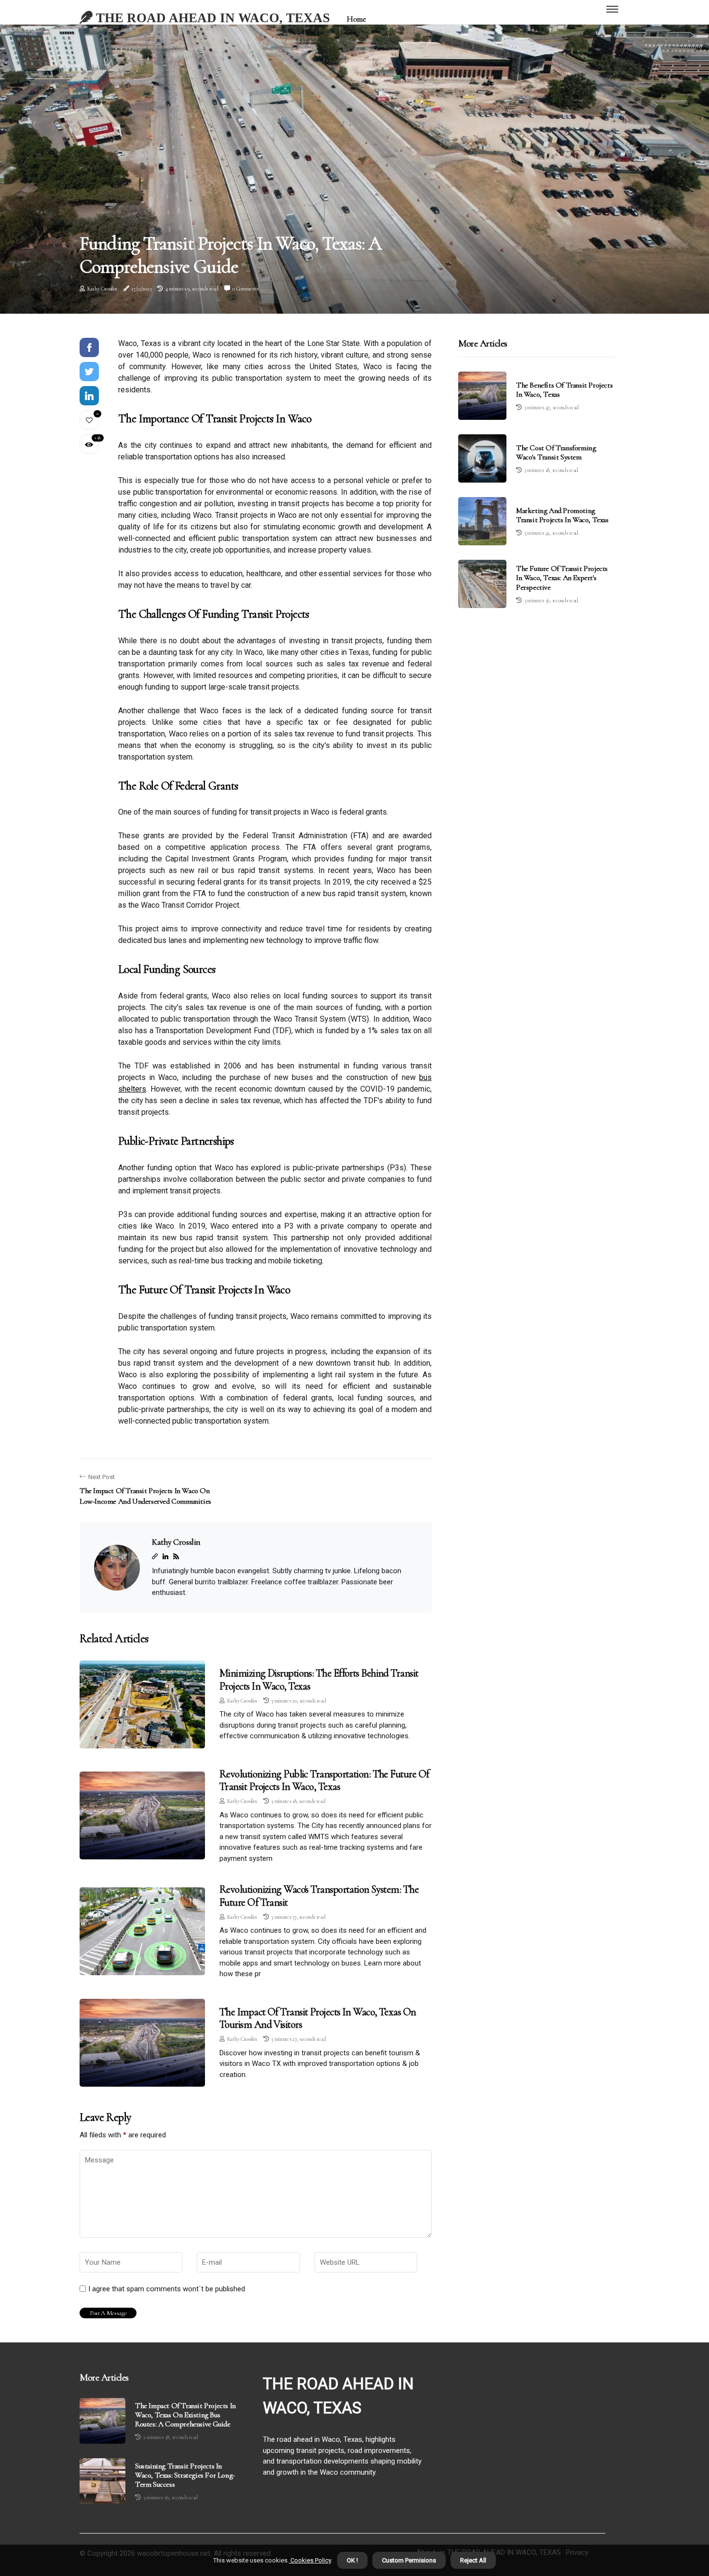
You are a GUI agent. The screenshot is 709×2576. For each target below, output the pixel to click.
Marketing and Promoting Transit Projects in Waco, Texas (562, 515)
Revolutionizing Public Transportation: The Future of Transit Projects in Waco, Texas (324, 1780)
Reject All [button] (473, 2560)
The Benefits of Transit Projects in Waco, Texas (564, 390)
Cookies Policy (310, 2560)
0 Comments (245, 289)
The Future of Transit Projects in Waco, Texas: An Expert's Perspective (562, 578)
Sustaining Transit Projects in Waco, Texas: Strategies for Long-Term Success (185, 2475)
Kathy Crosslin (102, 289)
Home (356, 19)
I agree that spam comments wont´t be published (167, 2289)
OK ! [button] (352, 2560)
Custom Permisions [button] (409, 2560)
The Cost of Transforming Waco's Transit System (556, 452)
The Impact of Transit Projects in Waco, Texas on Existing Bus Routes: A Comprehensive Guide (185, 2415)
